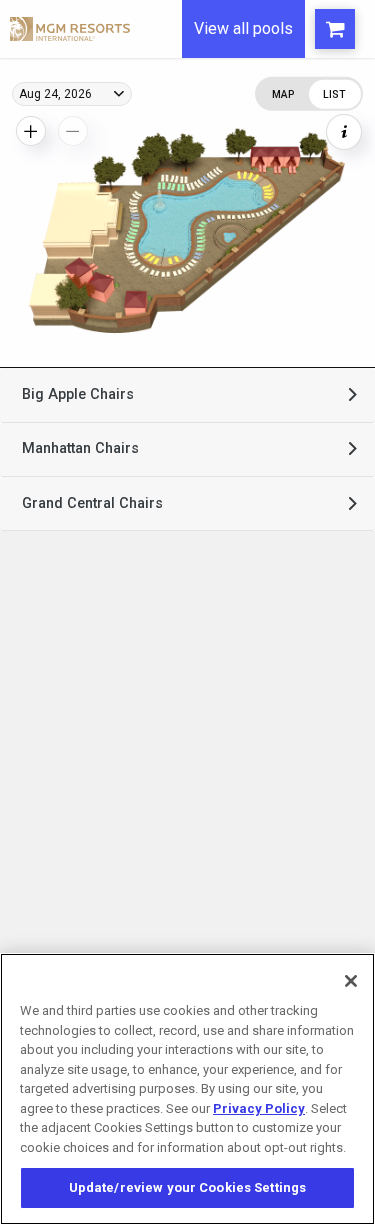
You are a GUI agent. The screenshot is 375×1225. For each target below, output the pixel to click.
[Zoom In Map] (31, 131)
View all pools (243, 28)
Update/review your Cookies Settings (188, 1187)
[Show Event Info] (344, 132)
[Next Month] (268, 116)
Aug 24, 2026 (55, 94)
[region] (187, 1089)
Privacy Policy (259, 1108)
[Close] (351, 981)
